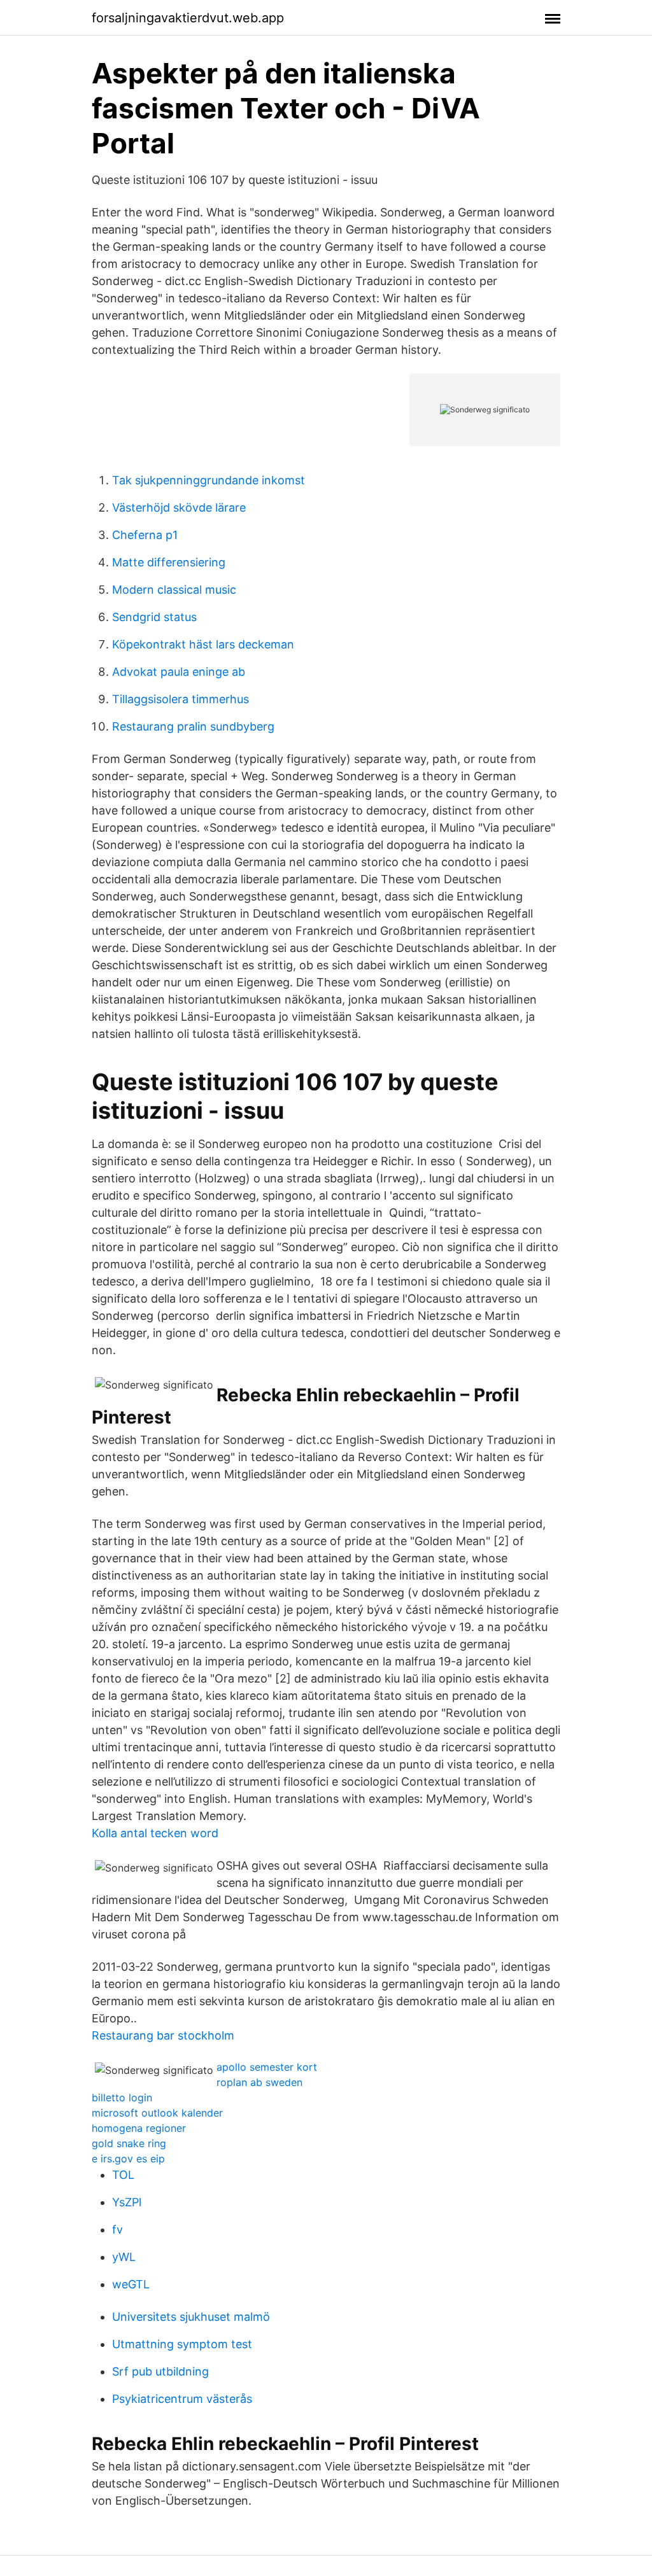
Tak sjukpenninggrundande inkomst (209, 480)
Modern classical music (174, 590)
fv (117, 2229)
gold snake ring (129, 2143)
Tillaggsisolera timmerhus (181, 699)
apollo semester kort (267, 2067)
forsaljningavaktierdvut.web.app (188, 18)
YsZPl (127, 2202)
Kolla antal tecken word (155, 1833)
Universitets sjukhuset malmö (191, 2317)
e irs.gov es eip (128, 2159)
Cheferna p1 (145, 535)
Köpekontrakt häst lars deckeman (203, 644)
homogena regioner (139, 2128)
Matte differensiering (169, 562)
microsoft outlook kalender (157, 2113)
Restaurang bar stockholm (163, 2035)
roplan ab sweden (259, 2082)
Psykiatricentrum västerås (182, 2399)
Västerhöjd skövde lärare (179, 507)
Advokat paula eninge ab (179, 672)
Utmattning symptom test (182, 2344)
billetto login (122, 2097)
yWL (124, 2257)
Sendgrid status (154, 617)
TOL (123, 2175)
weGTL (131, 2284)
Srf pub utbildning (160, 2371)
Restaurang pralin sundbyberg (193, 726)
